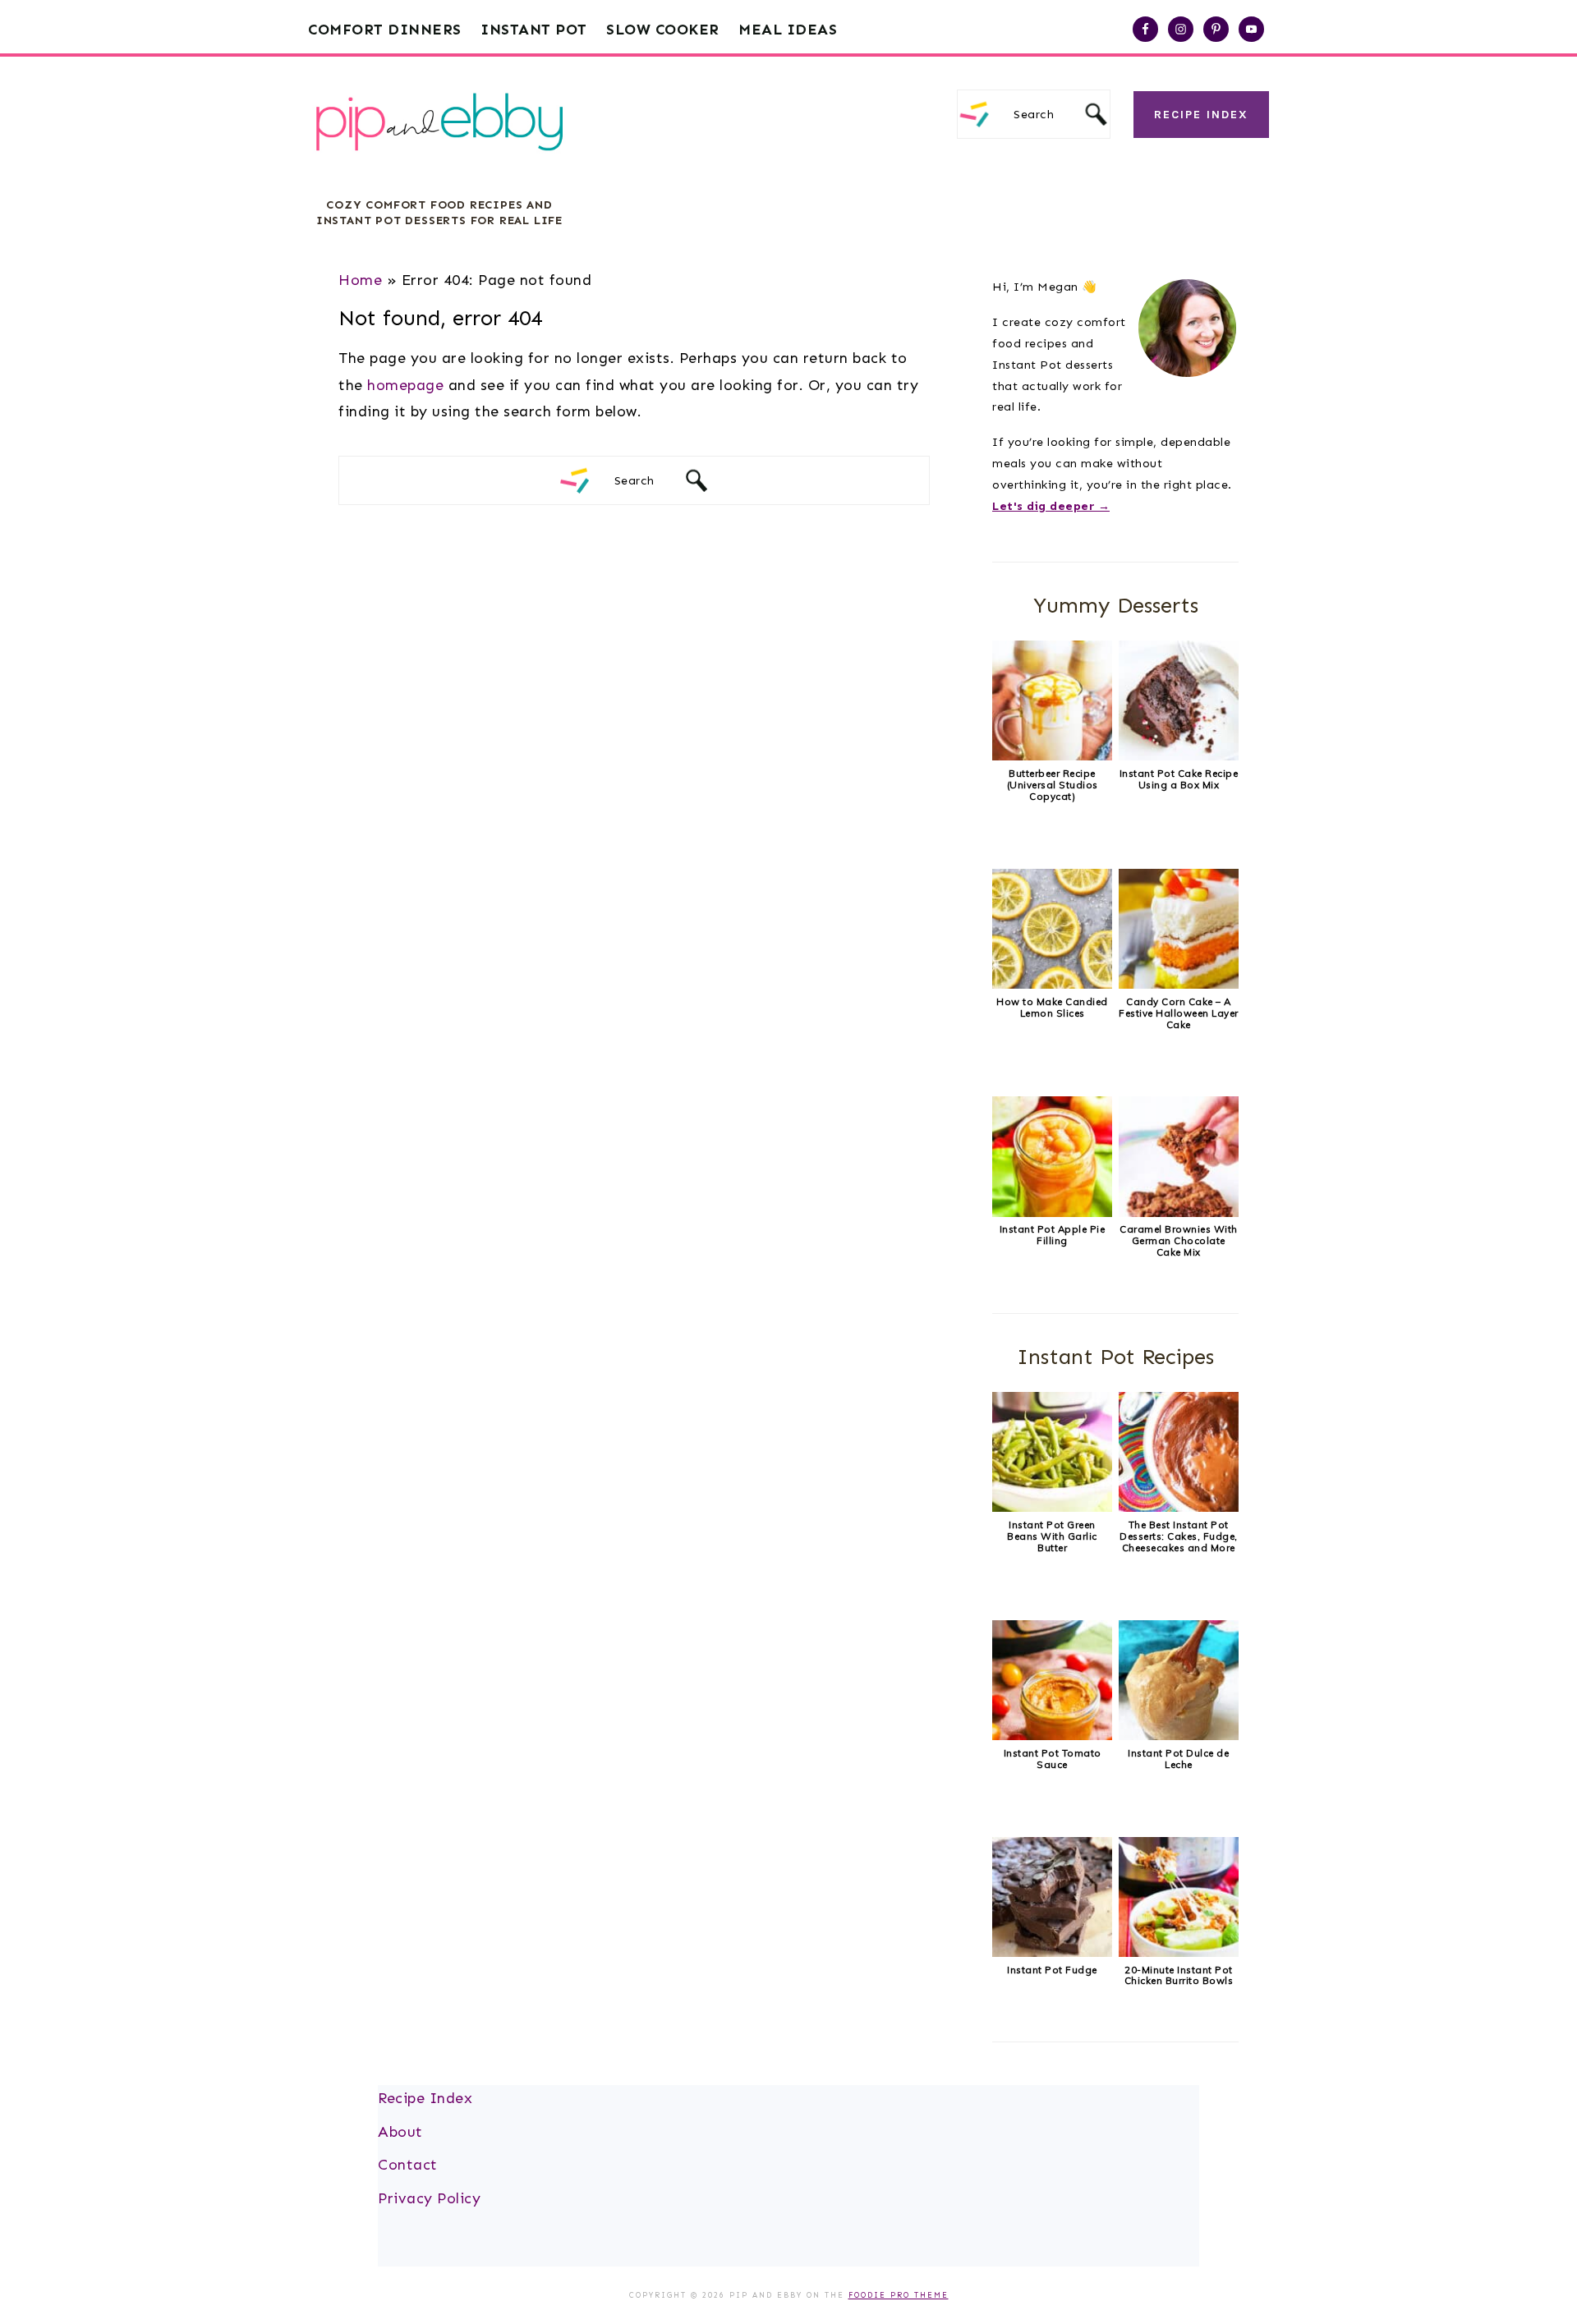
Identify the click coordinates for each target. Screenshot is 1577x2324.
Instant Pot (534, 30)
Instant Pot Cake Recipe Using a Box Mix (1179, 779)
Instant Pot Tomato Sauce (1053, 1759)
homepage (405, 385)
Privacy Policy (429, 2198)
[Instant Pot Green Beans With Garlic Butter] (1052, 1508)
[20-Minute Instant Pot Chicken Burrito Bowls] (1179, 1953)
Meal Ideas (788, 30)
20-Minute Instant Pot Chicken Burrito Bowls (1179, 1975)
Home (360, 280)
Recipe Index (1201, 115)
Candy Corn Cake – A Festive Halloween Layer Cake (1179, 1013)
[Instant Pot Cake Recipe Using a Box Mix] (1179, 756)
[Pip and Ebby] (439, 168)
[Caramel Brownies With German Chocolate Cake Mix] (1179, 1213)
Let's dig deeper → (1051, 506)
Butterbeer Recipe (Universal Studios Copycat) (1053, 785)
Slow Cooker (663, 30)
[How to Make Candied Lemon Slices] (1052, 985)
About (400, 2132)
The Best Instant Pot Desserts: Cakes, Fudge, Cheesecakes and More (1179, 1536)
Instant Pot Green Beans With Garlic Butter (1052, 1536)
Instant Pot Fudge (1052, 1970)
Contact (408, 2165)
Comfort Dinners (385, 30)
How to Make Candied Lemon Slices (1052, 1007)
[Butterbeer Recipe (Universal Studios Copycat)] (1052, 756)
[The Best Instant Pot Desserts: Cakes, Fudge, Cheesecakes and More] (1179, 1508)
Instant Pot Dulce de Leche (1178, 1759)
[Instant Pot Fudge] (1052, 1953)
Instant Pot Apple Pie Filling (1053, 1235)
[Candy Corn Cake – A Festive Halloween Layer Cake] (1179, 985)
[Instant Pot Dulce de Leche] (1179, 1736)
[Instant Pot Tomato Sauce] (1052, 1736)
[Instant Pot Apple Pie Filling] (1052, 1213)
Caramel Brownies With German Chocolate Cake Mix (1179, 1240)
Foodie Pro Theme (899, 2295)
